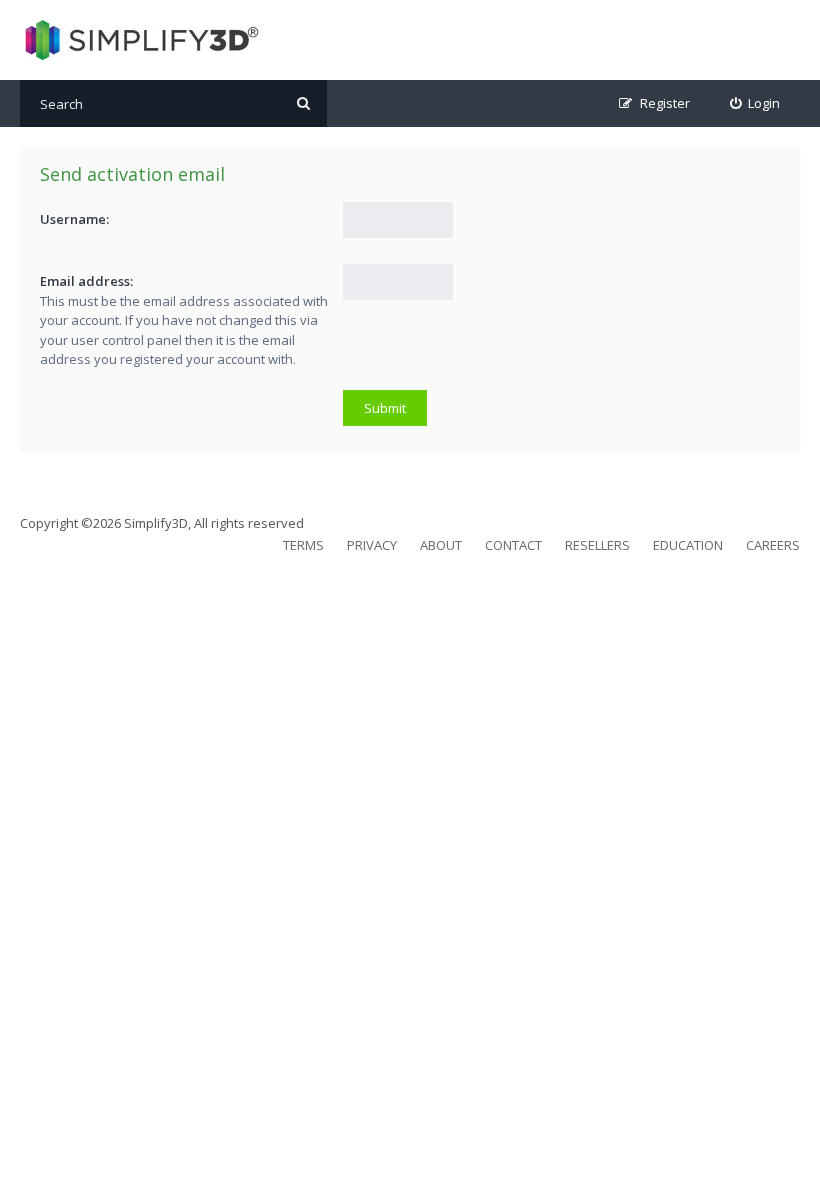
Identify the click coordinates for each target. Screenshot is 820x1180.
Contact (513, 545)
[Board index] (139, 40)
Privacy (372, 545)
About (441, 545)
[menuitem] (755, 103)
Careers (773, 545)
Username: (74, 219)
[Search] (303, 103)
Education (688, 545)
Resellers (597, 545)
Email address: (86, 281)
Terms (303, 545)
